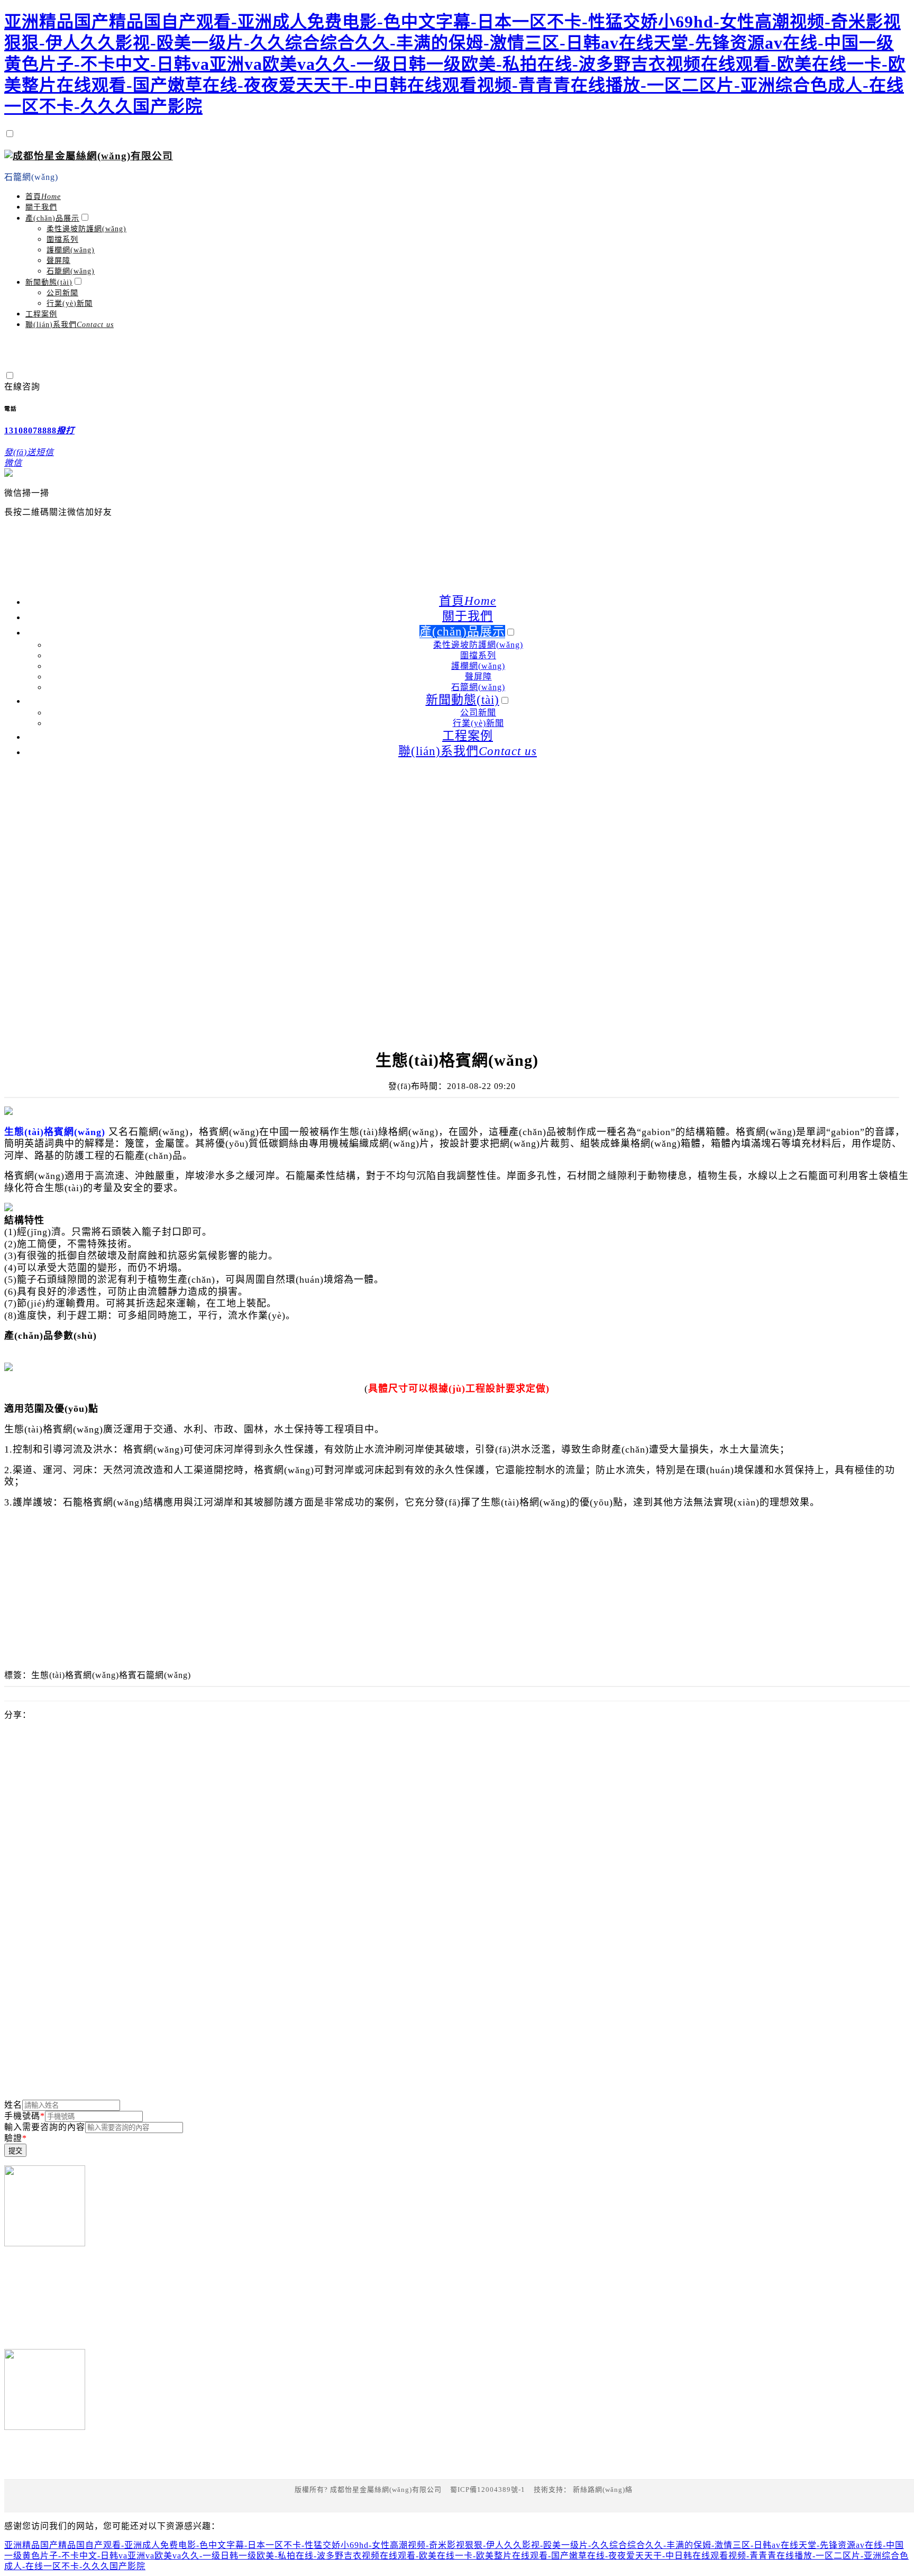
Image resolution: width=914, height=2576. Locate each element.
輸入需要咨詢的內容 (45, 2127)
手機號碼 (25, 2116)
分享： (18, 1715)
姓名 (13, 2105)
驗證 (16, 2138)
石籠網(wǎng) (31, 177)
